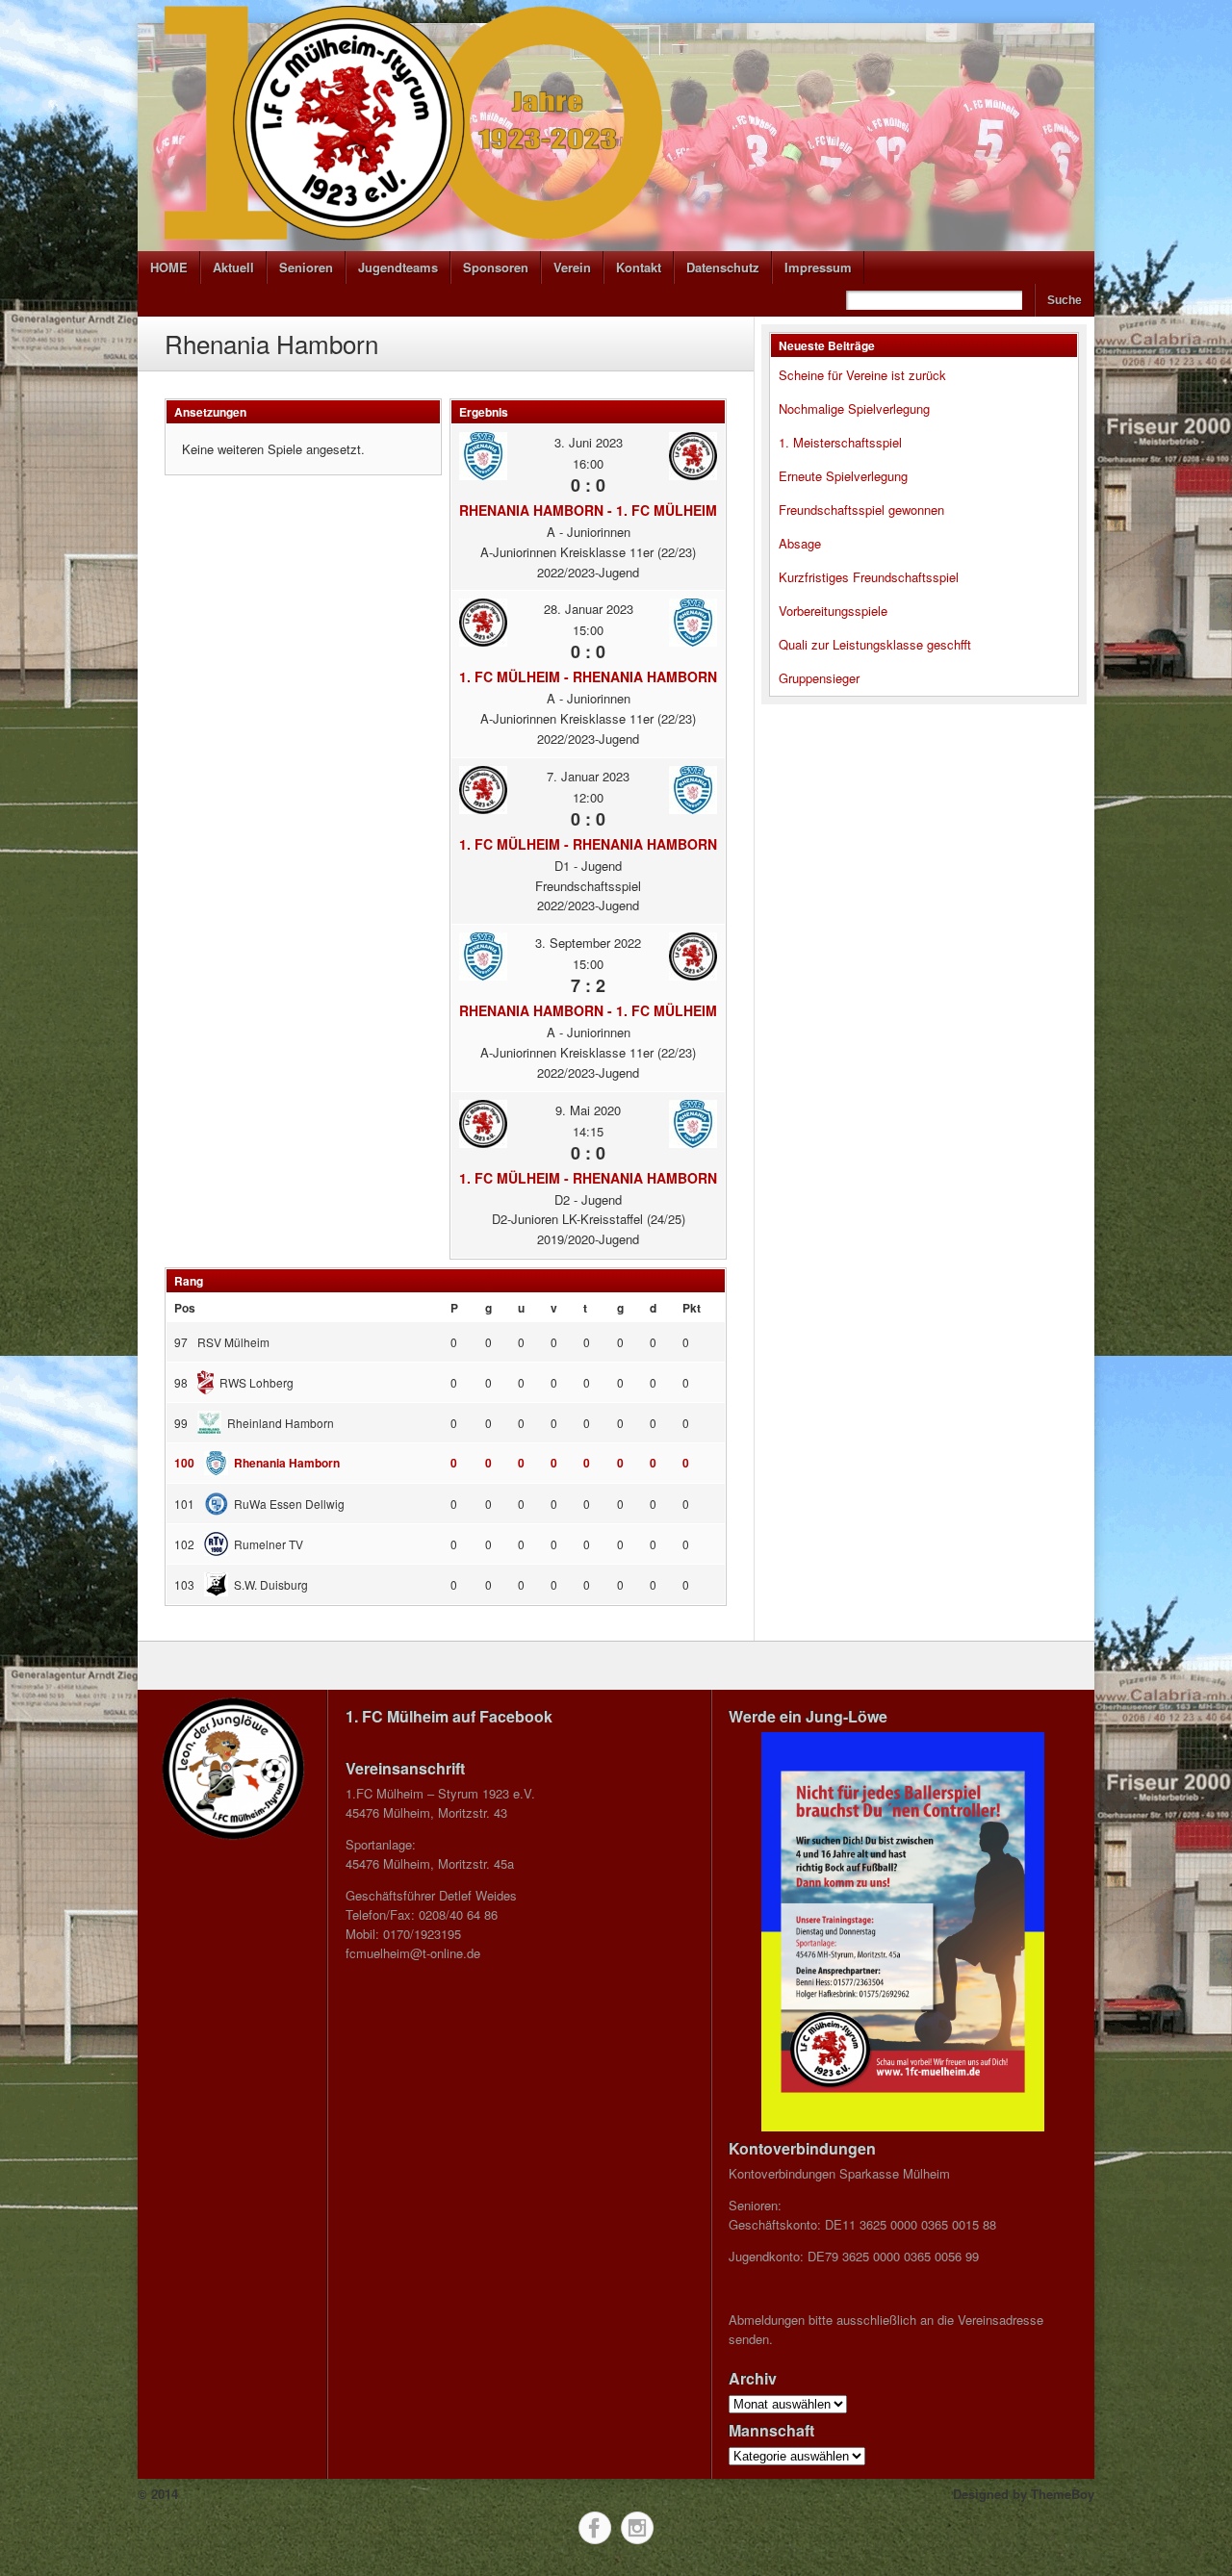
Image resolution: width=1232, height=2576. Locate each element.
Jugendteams (398, 267)
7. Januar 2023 (588, 776)
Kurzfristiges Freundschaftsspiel (869, 577)
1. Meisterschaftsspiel (840, 442)
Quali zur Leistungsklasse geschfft (875, 644)
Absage (800, 543)
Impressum (818, 267)
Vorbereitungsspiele (833, 611)
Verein (572, 267)
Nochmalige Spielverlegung (854, 408)
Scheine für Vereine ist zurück (862, 375)
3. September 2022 (588, 943)
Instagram (637, 2528)
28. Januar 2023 (589, 609)
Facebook (595, 2528)
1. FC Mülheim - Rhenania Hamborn (588, 676)
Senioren (306, 267)
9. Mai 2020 (588, 1110)
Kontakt (639, 267)
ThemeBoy (1063, 2494)
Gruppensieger (819, 678)
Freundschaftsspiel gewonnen (861, 510)
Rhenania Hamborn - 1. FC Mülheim (588, 510)
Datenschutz (723, 267)
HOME (169, 267)
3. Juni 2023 (589, 442)
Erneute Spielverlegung (843, 476)
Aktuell (233, 267)
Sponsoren (496, 267)
